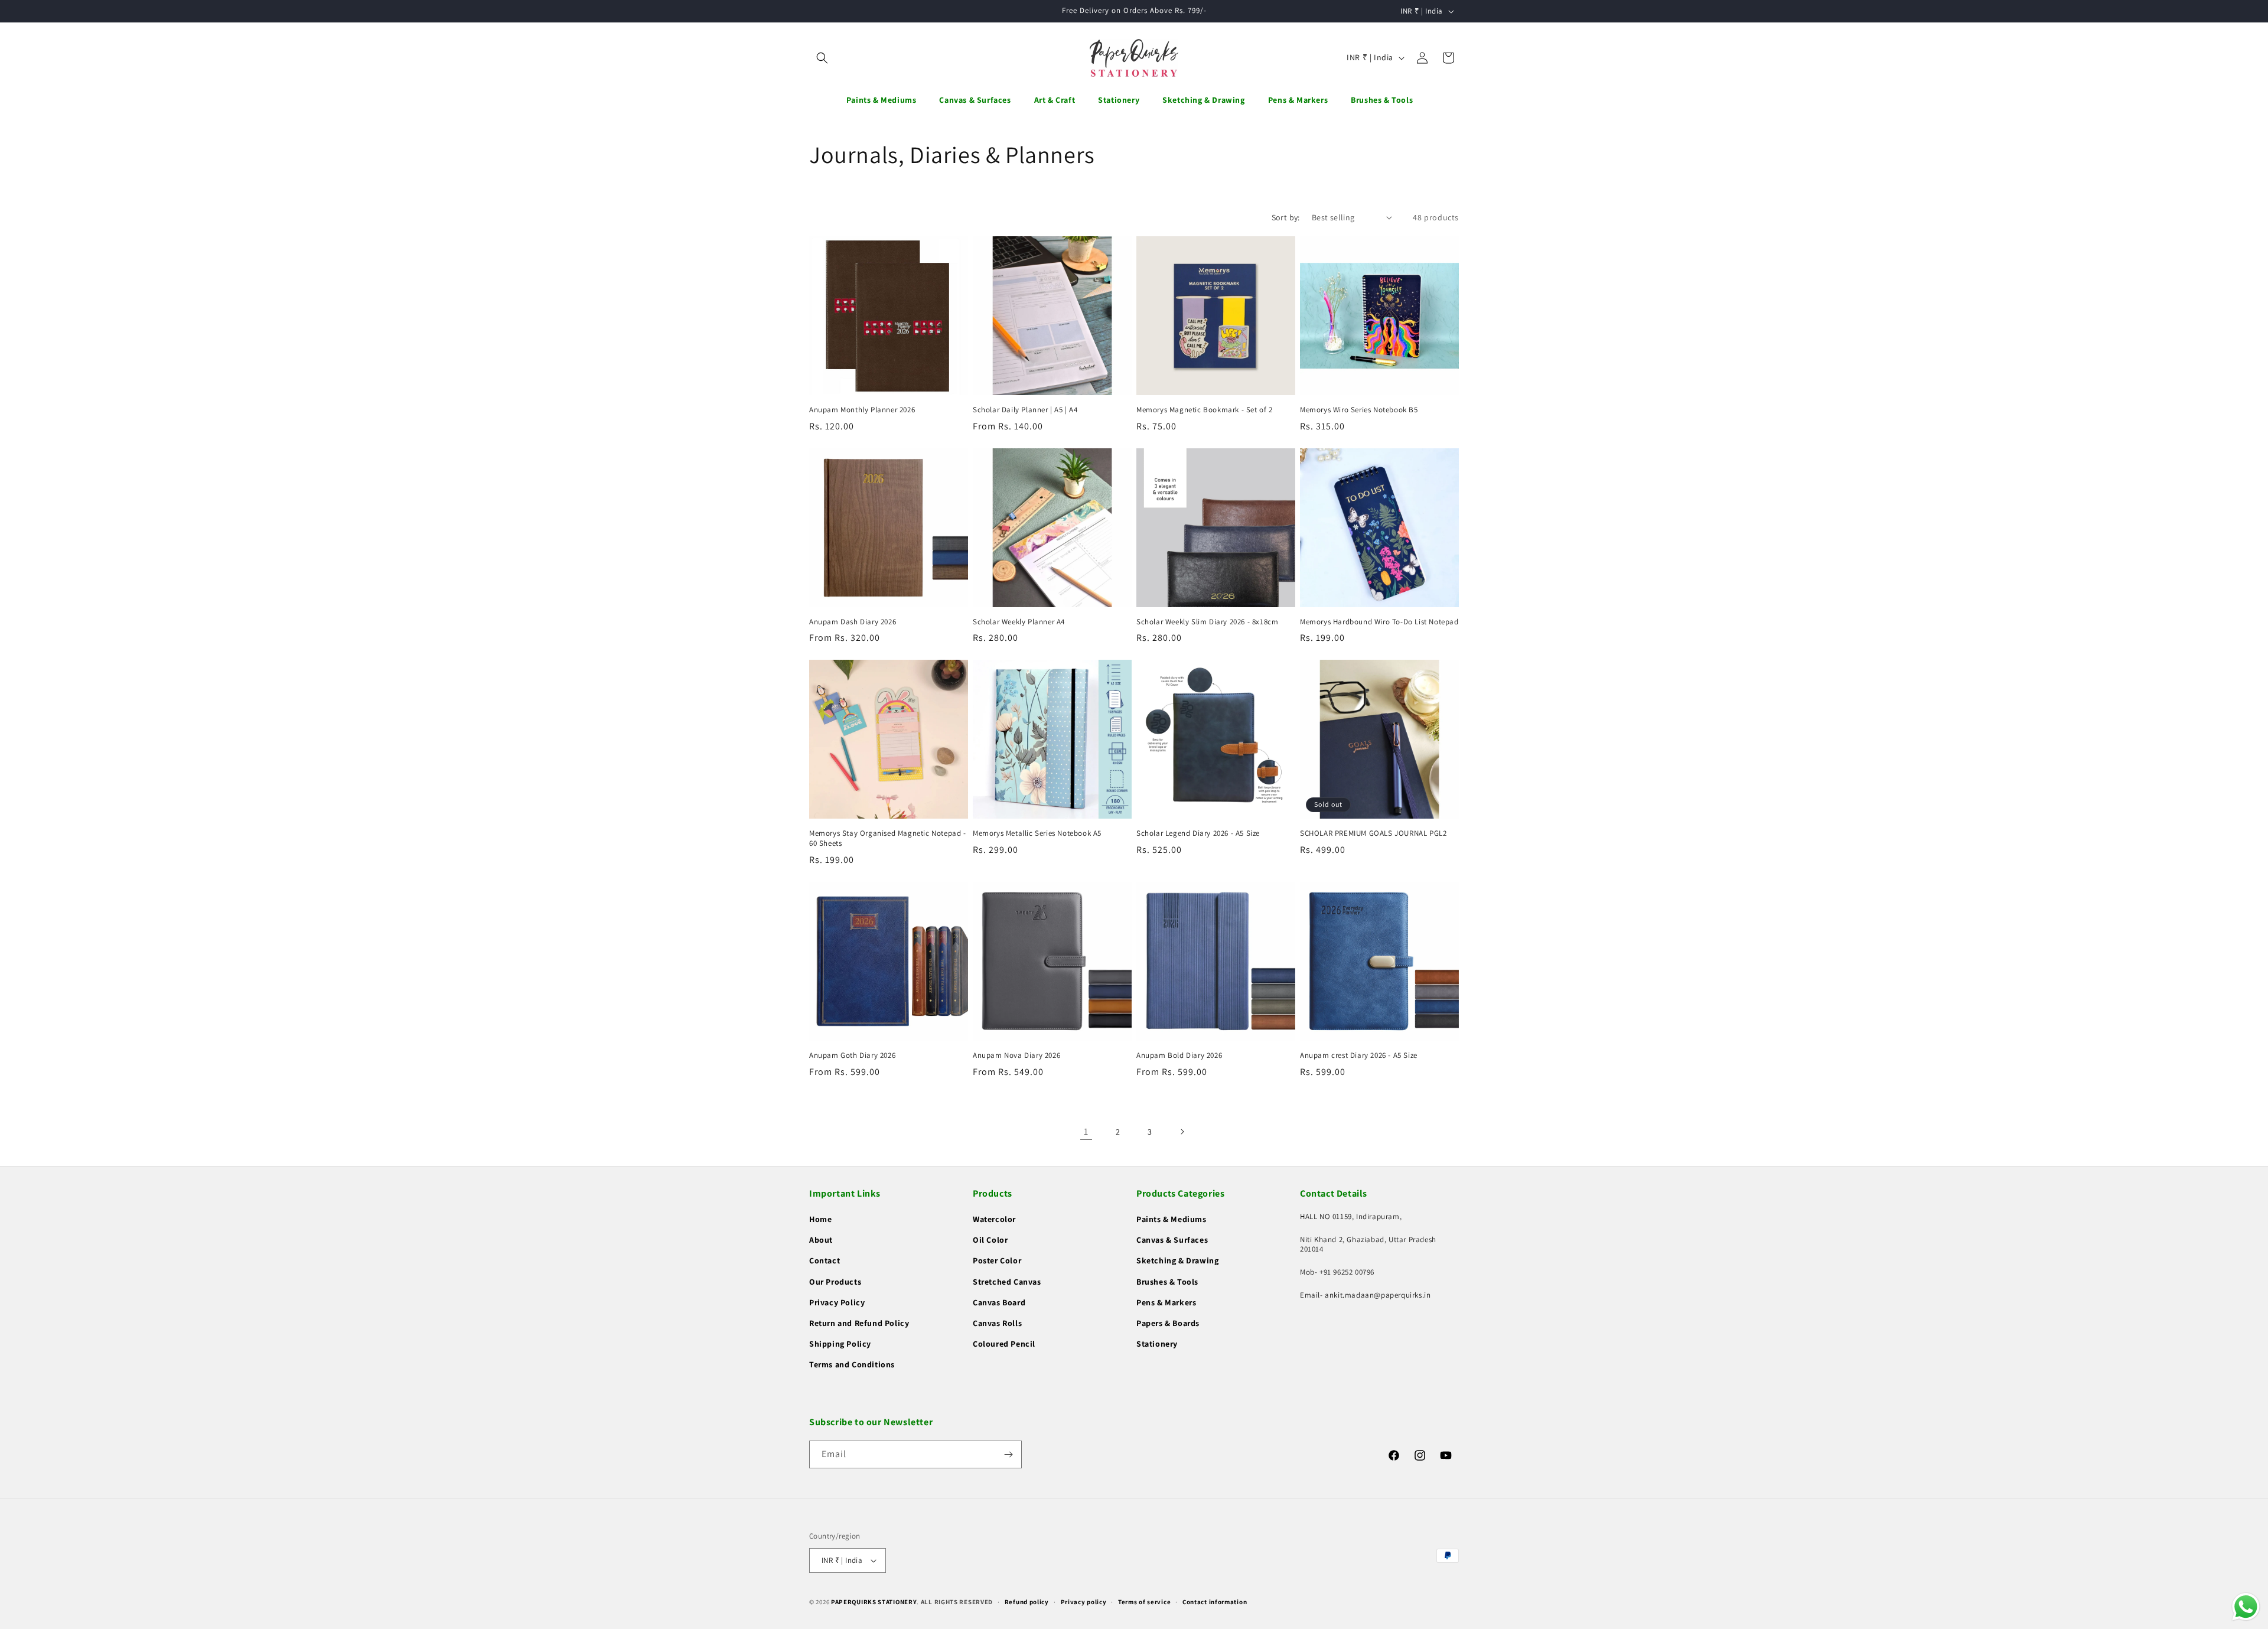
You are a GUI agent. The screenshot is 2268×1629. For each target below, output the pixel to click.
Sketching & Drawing (1177, 1260)
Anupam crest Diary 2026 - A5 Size (1359, 1055)
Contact (825, 1260)
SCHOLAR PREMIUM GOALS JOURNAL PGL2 (1373, 833)
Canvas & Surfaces (1172, 1240)
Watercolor (994, 1219)
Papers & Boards (1168, 1323)
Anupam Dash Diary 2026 (853, 622)
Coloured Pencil (1004, 1344)
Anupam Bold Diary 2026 (1179, 1055)
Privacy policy (1084, 1602)
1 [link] (1086, 1131)
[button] (822, 58)
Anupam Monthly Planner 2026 (862, 410)
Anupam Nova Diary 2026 (1016, 1055)
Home (820, 1219)
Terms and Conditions (852, 1364)
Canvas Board (999, 1302)
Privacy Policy (837, 1302)
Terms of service (1144, 1602)
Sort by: (1286, 217)
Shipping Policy (840, 1344)
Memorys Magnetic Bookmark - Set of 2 (1205, 410)
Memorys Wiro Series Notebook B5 (1359, 410)
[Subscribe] (1008, 1454)
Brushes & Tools (1167, 1282)
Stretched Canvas (1007, 1282)
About (821, 1240)
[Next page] (1182, 1132)
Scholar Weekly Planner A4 (1019, 622)
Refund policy (1027, 1602)
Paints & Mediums (1172, 1219)
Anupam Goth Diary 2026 (852, 1055)
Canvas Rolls (997, 1323)
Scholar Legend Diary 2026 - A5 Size (1198, 833)
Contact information (1215, 1602)
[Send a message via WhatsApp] (2246, 1607)
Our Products (835, 1282)
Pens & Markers (1166, 1302)
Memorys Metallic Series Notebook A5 (1037, 833)
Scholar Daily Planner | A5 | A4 (1025, 410)
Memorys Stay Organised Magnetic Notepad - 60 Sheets (888, 838)
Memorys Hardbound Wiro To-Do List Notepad (1379, 622)
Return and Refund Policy (859, 1323)
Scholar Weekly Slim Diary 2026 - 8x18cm (1207, 622)
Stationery (1157, 1344)
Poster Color (997, 1260)
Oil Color (990, 1240)
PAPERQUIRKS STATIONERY (874, 1602)
